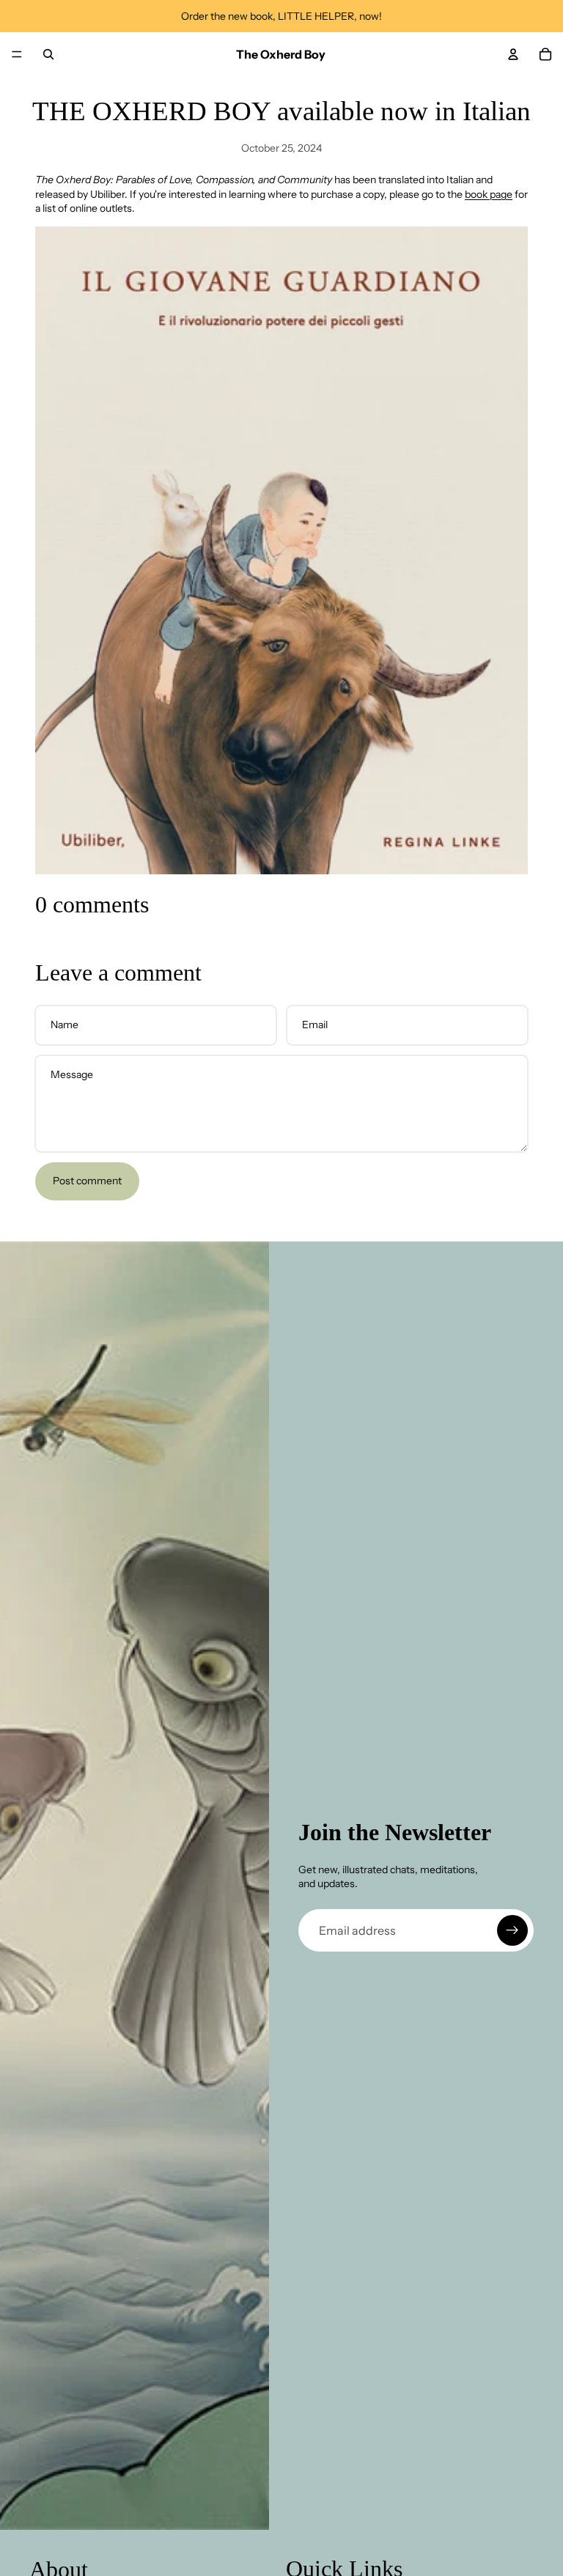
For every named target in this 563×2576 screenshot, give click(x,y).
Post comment (87, 1181)
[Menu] (17, 54)
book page (489, 194)
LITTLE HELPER (316, 16)
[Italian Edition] (281, 550)
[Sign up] (512, 1930)
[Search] (48, 54)
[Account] (513, 54)
